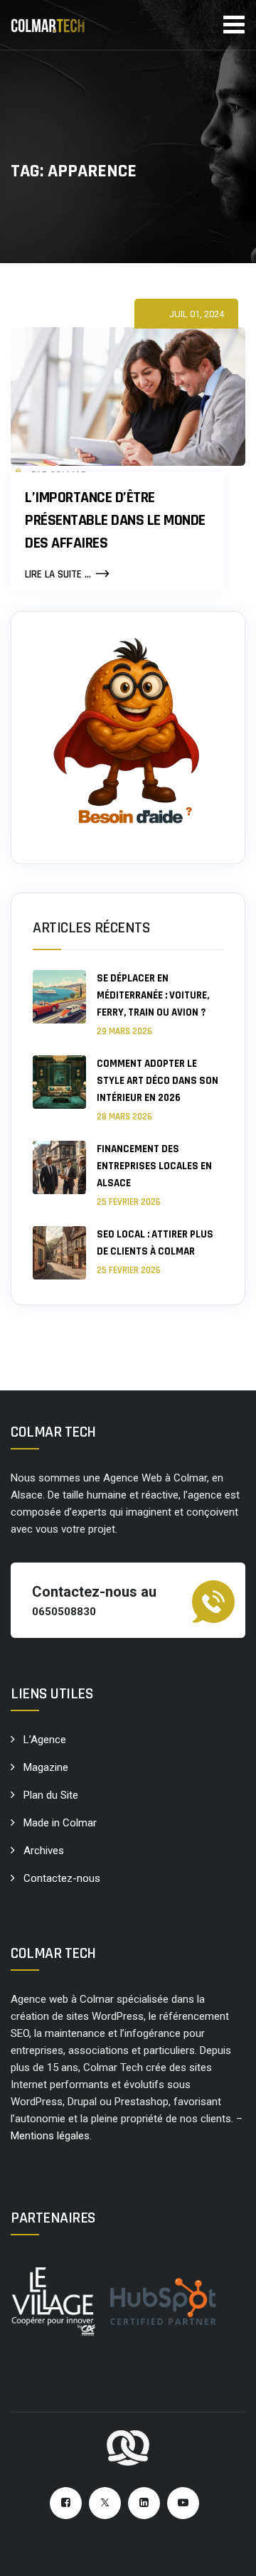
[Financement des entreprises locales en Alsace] (59, 1175)
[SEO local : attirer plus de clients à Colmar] (59, 1253)
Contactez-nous (62, 1878)
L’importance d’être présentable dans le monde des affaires (115, 521)
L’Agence (45, 1740)
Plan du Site (51, 1795)
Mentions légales (50, 2136)
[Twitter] (105, 2503)
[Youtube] (183, 2503)
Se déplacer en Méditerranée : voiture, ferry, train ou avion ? (153, 995)
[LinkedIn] (144, 2503)
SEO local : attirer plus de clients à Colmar (155, 1243)
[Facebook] (66, 2503)
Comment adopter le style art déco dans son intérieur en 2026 (158, 1081)
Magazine (46, 1767)
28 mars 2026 (124, 1117)
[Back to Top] (226, 2553)
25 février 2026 (129, 1202)
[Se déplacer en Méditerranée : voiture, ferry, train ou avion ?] (59, 1004)
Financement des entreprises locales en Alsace (154, 1166)
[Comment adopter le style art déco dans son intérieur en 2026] (59, 1089)
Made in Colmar (60, 1823)
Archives (44, 1851)
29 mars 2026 (124, 1031)
